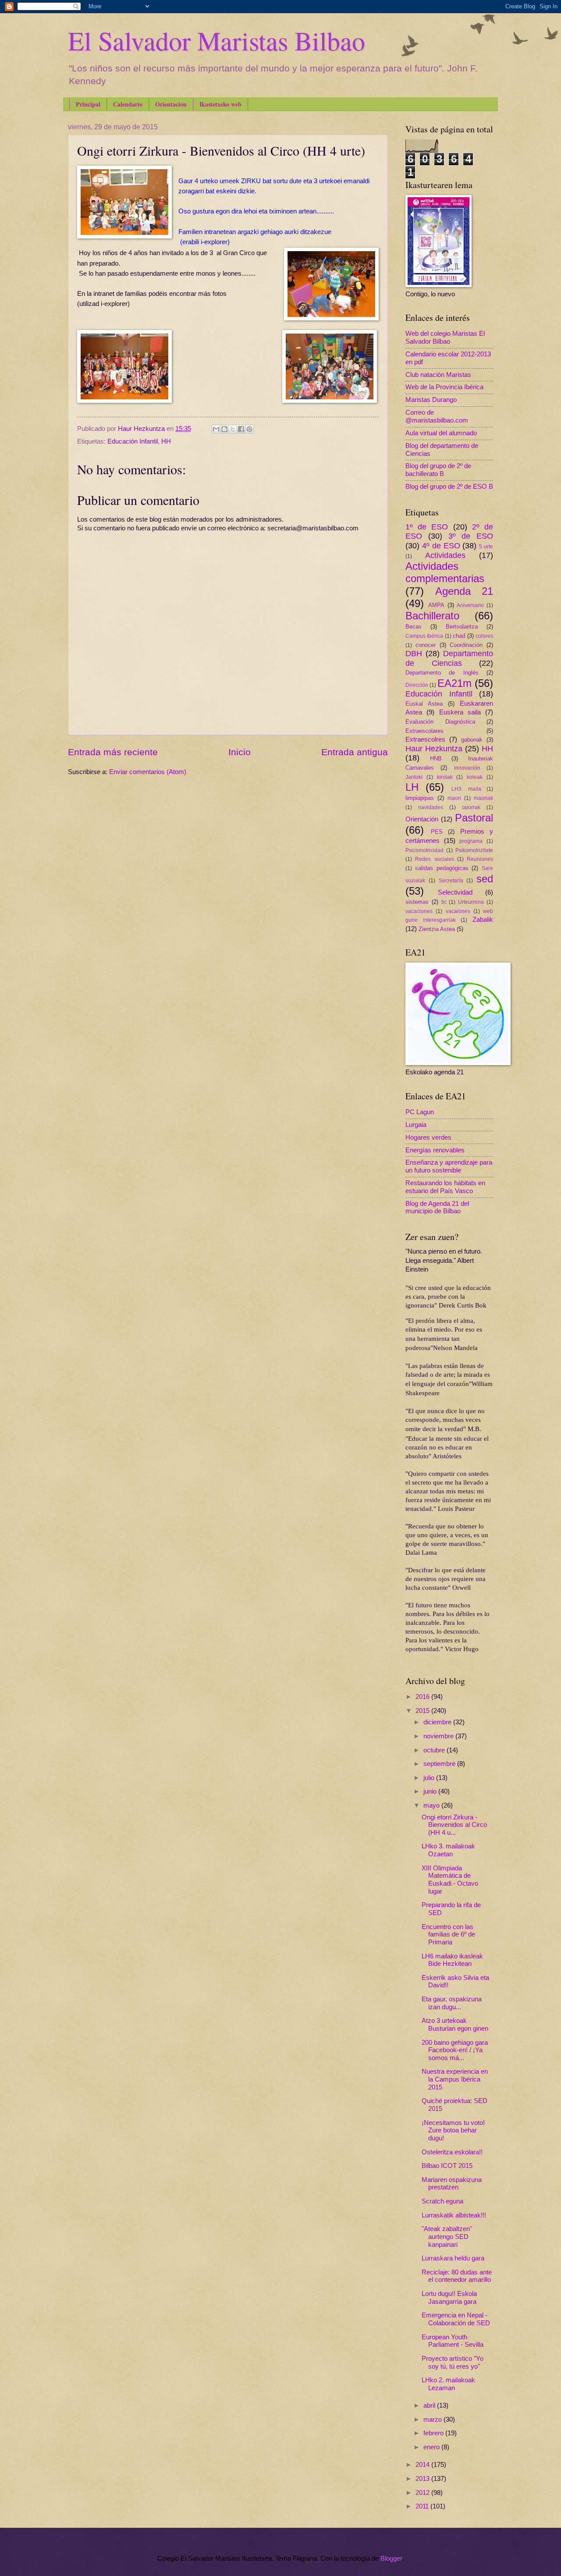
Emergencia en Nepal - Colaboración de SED (456, 2319)
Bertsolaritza (462, 627)
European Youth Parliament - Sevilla (453, 2341)
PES (437, 832)
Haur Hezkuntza (434, 749)
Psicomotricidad (424, 850)
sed (485, 879)
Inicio (240, 752)
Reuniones (480, 859)
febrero (434, 2433)
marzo (433, 2420)
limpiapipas (420, 798)
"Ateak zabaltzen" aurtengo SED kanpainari (447, 2237)
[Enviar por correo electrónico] (216, 429)
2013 (423, 2479)
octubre (435, 1750)
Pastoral (474, 818)
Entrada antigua (355, 752)
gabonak (472, 740)
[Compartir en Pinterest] (249, 429)
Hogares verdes (428, 1137)
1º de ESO (427, 527)
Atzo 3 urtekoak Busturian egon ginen (455, 2025)
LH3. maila (466, 789)
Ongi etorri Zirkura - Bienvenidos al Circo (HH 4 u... (454, 1825)
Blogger (391, 2558)
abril (430, 2405)
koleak (475, 777)
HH (166, 441)
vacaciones (419, 911)
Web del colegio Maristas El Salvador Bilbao (445, 338)
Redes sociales (434, 859)
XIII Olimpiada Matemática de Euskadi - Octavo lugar (450, 1880)
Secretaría (451, 880)
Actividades (445, 555)
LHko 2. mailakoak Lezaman (448, 2384)
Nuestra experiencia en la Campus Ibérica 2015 (455, 2079)
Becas (414, 627)
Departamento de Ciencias (449, 658)
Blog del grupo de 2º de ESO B (449, 487)
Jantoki (414, 777)
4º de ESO (441, 546)
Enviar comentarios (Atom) (148, 772)
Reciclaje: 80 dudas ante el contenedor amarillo (457, 2276)
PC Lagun (420, 1112)
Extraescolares (424, 731)
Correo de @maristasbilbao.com (437, 416)
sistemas (417, 902)
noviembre (439, 1736)
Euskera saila (460, 712)
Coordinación (466, 645)
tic (444, 902)
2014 (423, 2465)
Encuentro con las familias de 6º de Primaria (448, 1935)
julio (430, 1778)
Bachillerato (432, 616)
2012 (423, 2493)
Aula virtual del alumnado (441, 433)
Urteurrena (471, 902)
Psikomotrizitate (474, 850)
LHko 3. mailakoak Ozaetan (448, 1850)
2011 (423, 2506)
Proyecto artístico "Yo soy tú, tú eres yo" (453, 2363)
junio (431, 1791)
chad (459, 636)
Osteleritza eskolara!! (452, 2152)
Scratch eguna (442, 2201)
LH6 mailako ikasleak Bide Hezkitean (452, 1960)
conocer (426, 645)
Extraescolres (425, 739)
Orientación (171, 104)
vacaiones (458, 911)
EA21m (454, 683)
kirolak (445, 777)
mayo (432, 1805)
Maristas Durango (431, 400)
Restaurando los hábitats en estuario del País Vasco (445, 1187)
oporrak (471, 807)
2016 (423, 1697)
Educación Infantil (133, 441)
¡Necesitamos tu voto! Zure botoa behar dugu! (453, 2130)
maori (454, 798)
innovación (467, 768)
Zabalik (483, 920)
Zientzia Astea (437, 929)
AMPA (436, 605)
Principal (88, 104)
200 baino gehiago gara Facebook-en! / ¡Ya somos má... (455, 2050)
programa (471, 841)
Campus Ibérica (424, 636)
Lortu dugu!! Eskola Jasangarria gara (449, 2298)
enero (432, 2447)
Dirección (417, 685)
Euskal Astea (424, 704)
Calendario (128, 104)
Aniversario (470, 605)
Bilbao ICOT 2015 (447, 2166)
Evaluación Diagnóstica (440, 722)
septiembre (440, 1764)
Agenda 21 (464, 591)
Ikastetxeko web (220, 104)
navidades (431, 807)
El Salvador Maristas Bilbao (217, 40)
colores (484, 636)
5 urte (486, 546)
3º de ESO (471, 536)
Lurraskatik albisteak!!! (454, 2215)
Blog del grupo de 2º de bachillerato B (438, 470)
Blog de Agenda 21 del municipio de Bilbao (437, 1208)
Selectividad (455, 892)
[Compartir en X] (233, 429)
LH (412, 787)
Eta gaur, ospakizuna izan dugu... (452, 2003)
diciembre (438, 1722)
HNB (436, 759)
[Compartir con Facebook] (241, 429)
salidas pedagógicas (442, 868)
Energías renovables (435, 1150)
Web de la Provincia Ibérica (444, 387)
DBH (414, 654)
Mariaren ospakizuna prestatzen (452, 2184)
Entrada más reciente (113, 752)
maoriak (483, 798)
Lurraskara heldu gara (453, 2258)
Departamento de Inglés (442, 673)
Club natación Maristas (438, 375)
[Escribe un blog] (224, 429)
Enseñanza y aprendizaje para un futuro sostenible (449, 1166)
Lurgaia (416, 1125)
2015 (423, 1711)
